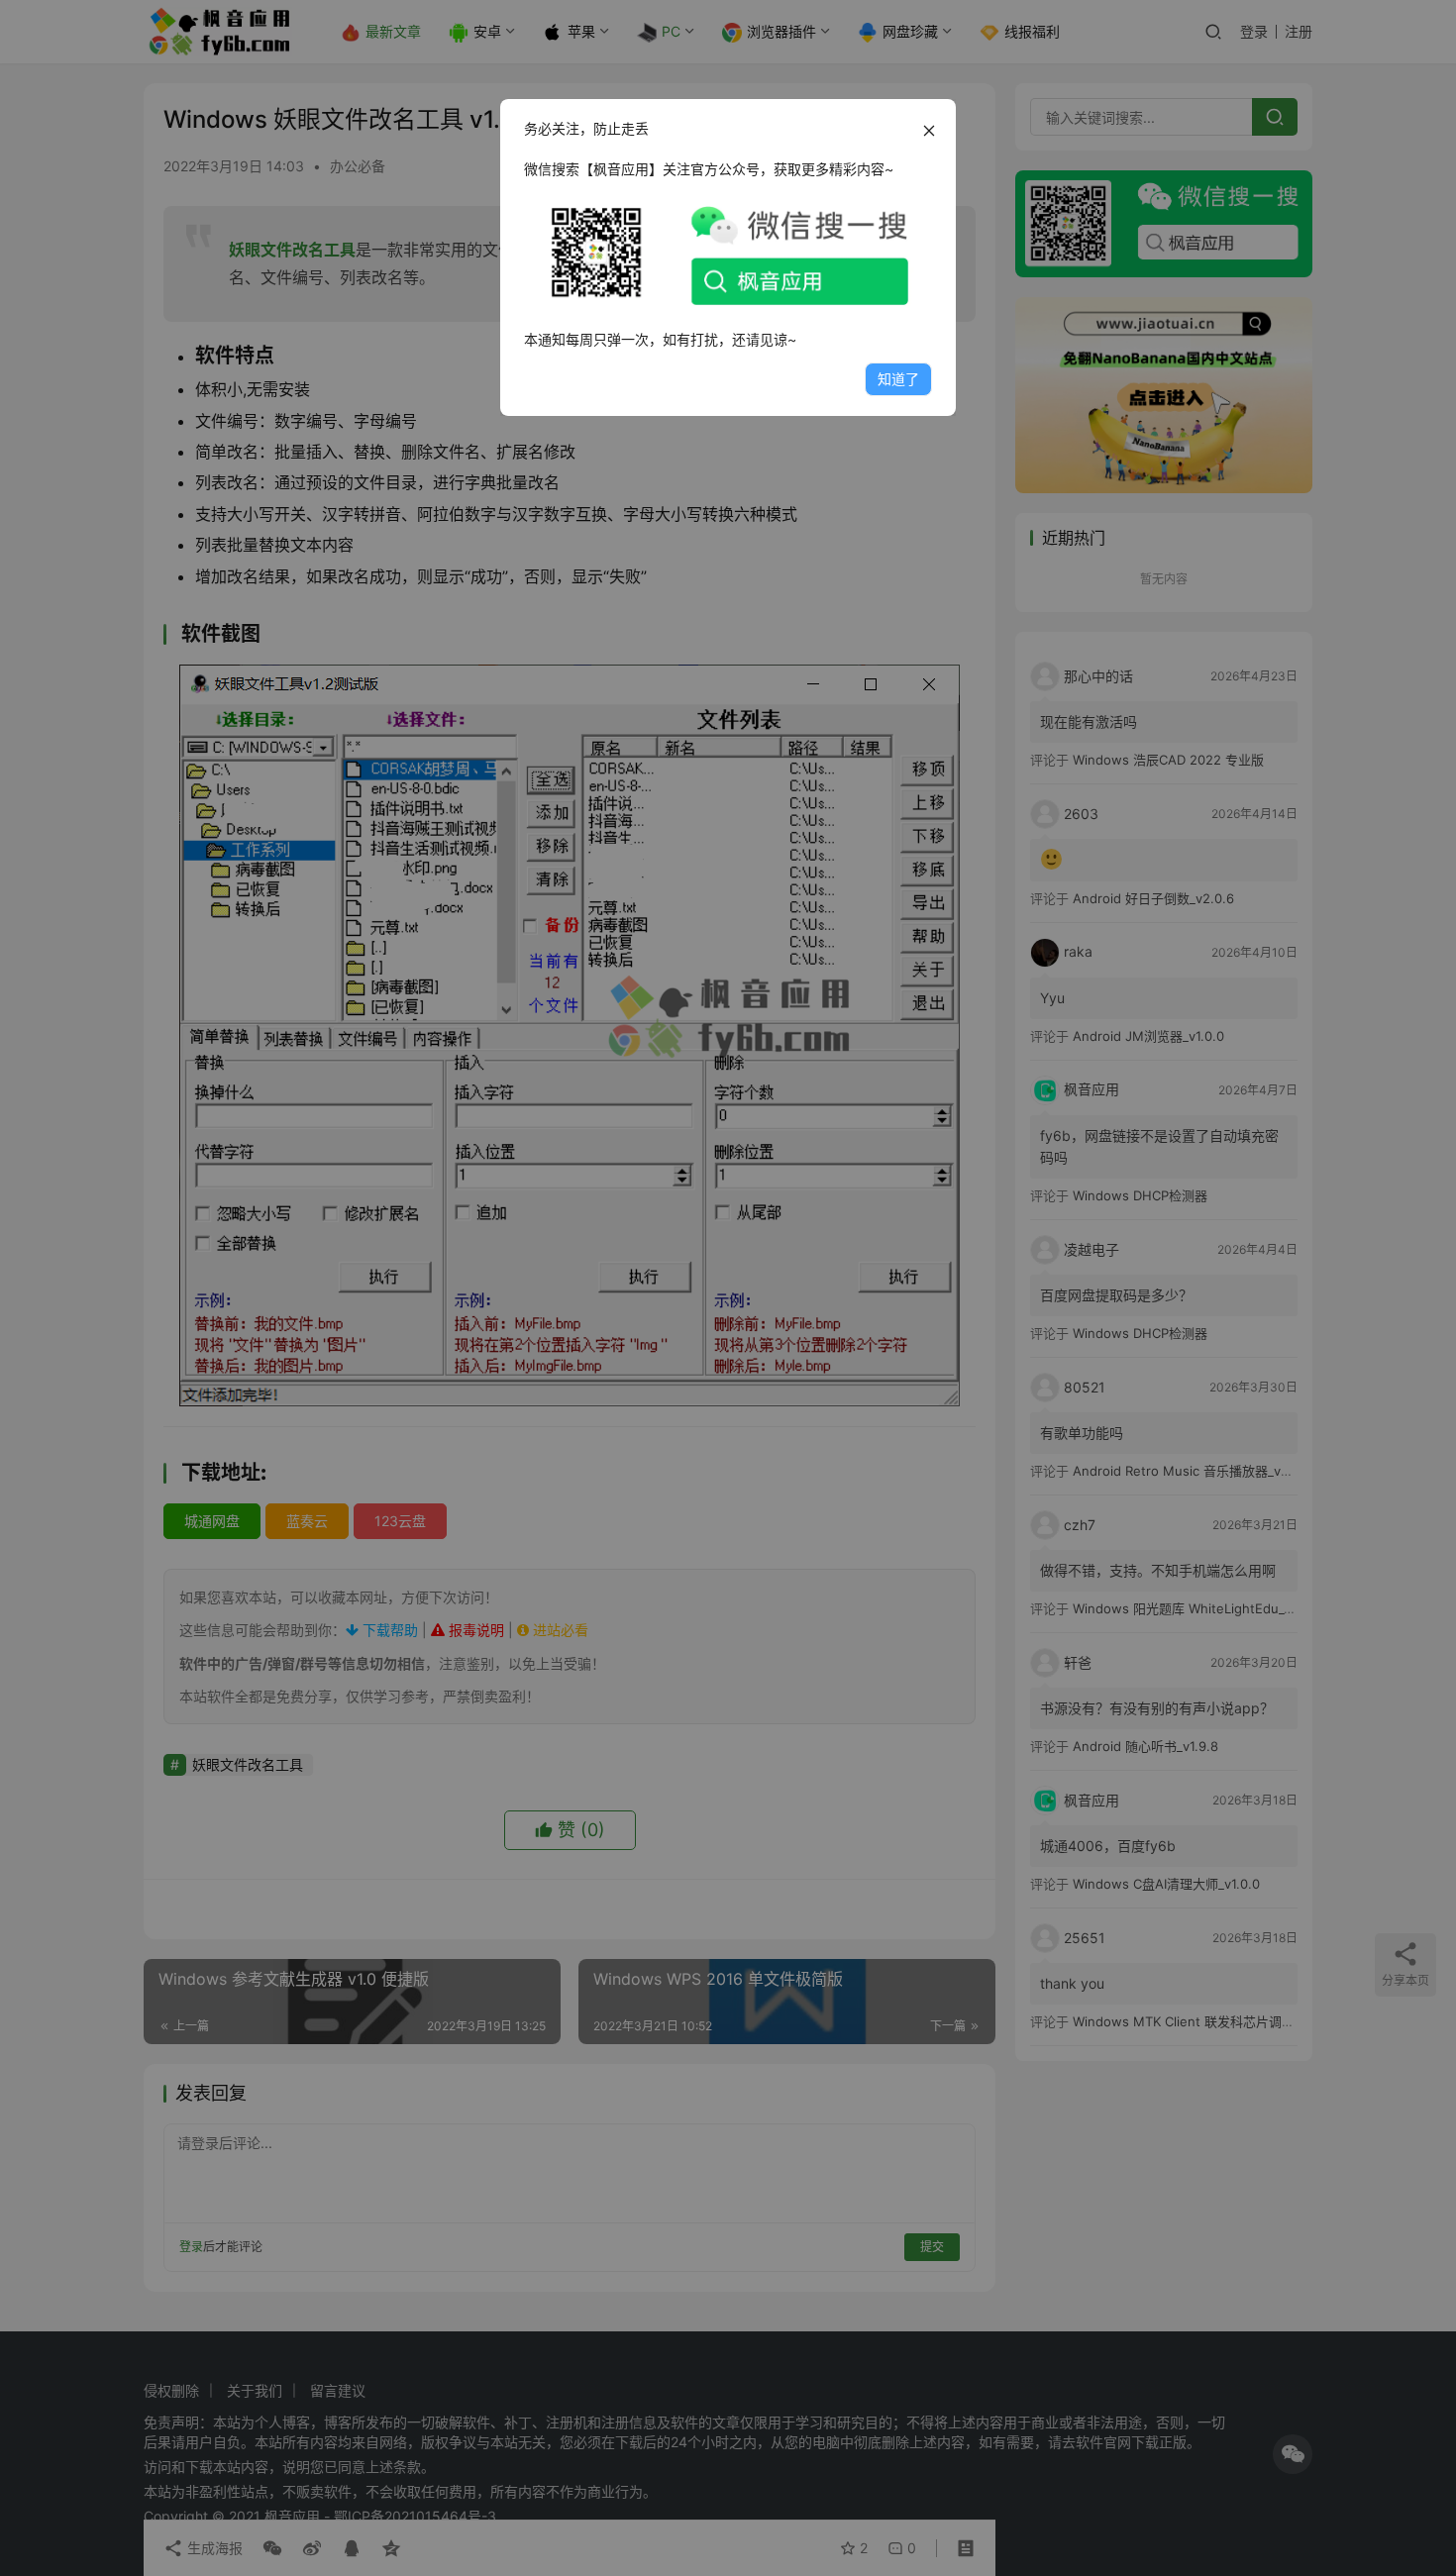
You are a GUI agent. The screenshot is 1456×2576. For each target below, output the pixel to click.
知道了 (898, 379)
